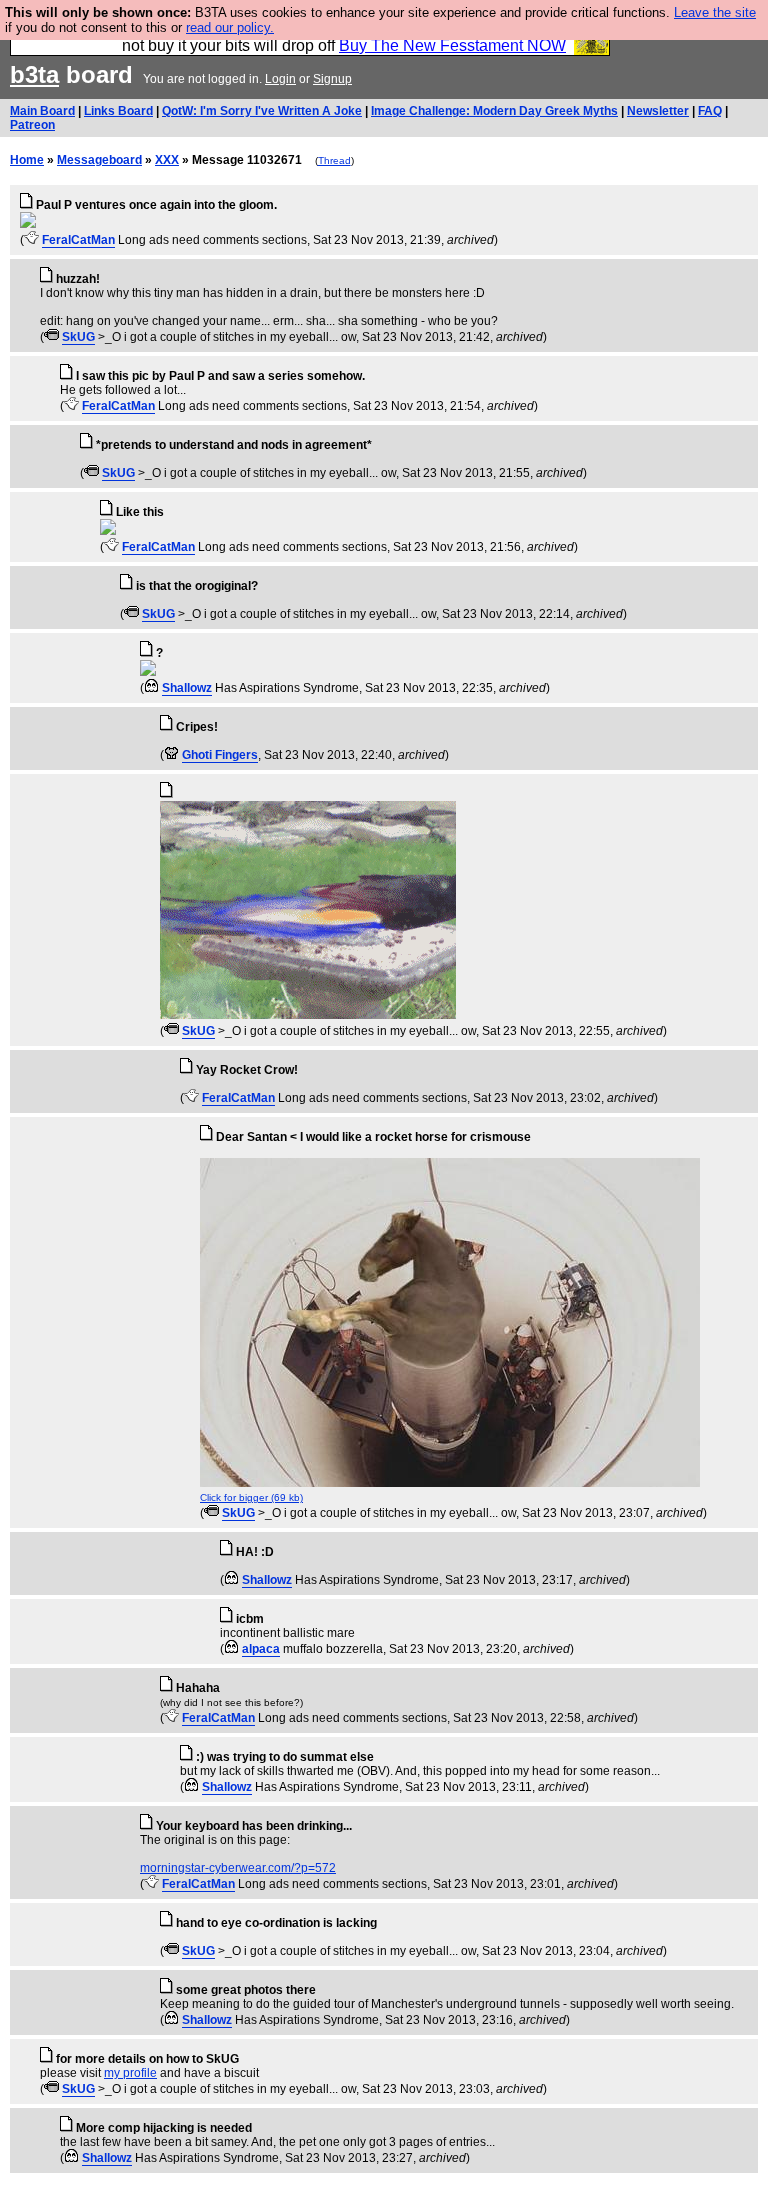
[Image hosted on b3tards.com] (28, 224)
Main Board (42, 111)
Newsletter (658, 111)
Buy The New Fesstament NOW (452, 45)
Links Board (118, 111)
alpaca (261, 1649)
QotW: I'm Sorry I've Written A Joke (262, 111)
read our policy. (230, 27)
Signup (332, 79)
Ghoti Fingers (220, 755)
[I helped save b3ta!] (31, 240)
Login (280, 79)
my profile (130, 2073)
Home (27, 160)
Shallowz (187, 688)
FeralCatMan (78, 240)
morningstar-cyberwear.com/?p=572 (238, 1868)
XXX (167, 160)
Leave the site (715, 12)
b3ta (34, 74)
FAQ (710, 111)
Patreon (32, 125)
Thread (334, 160)
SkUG (78, 337)
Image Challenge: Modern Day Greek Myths (494, 111)
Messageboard (99, 160)
